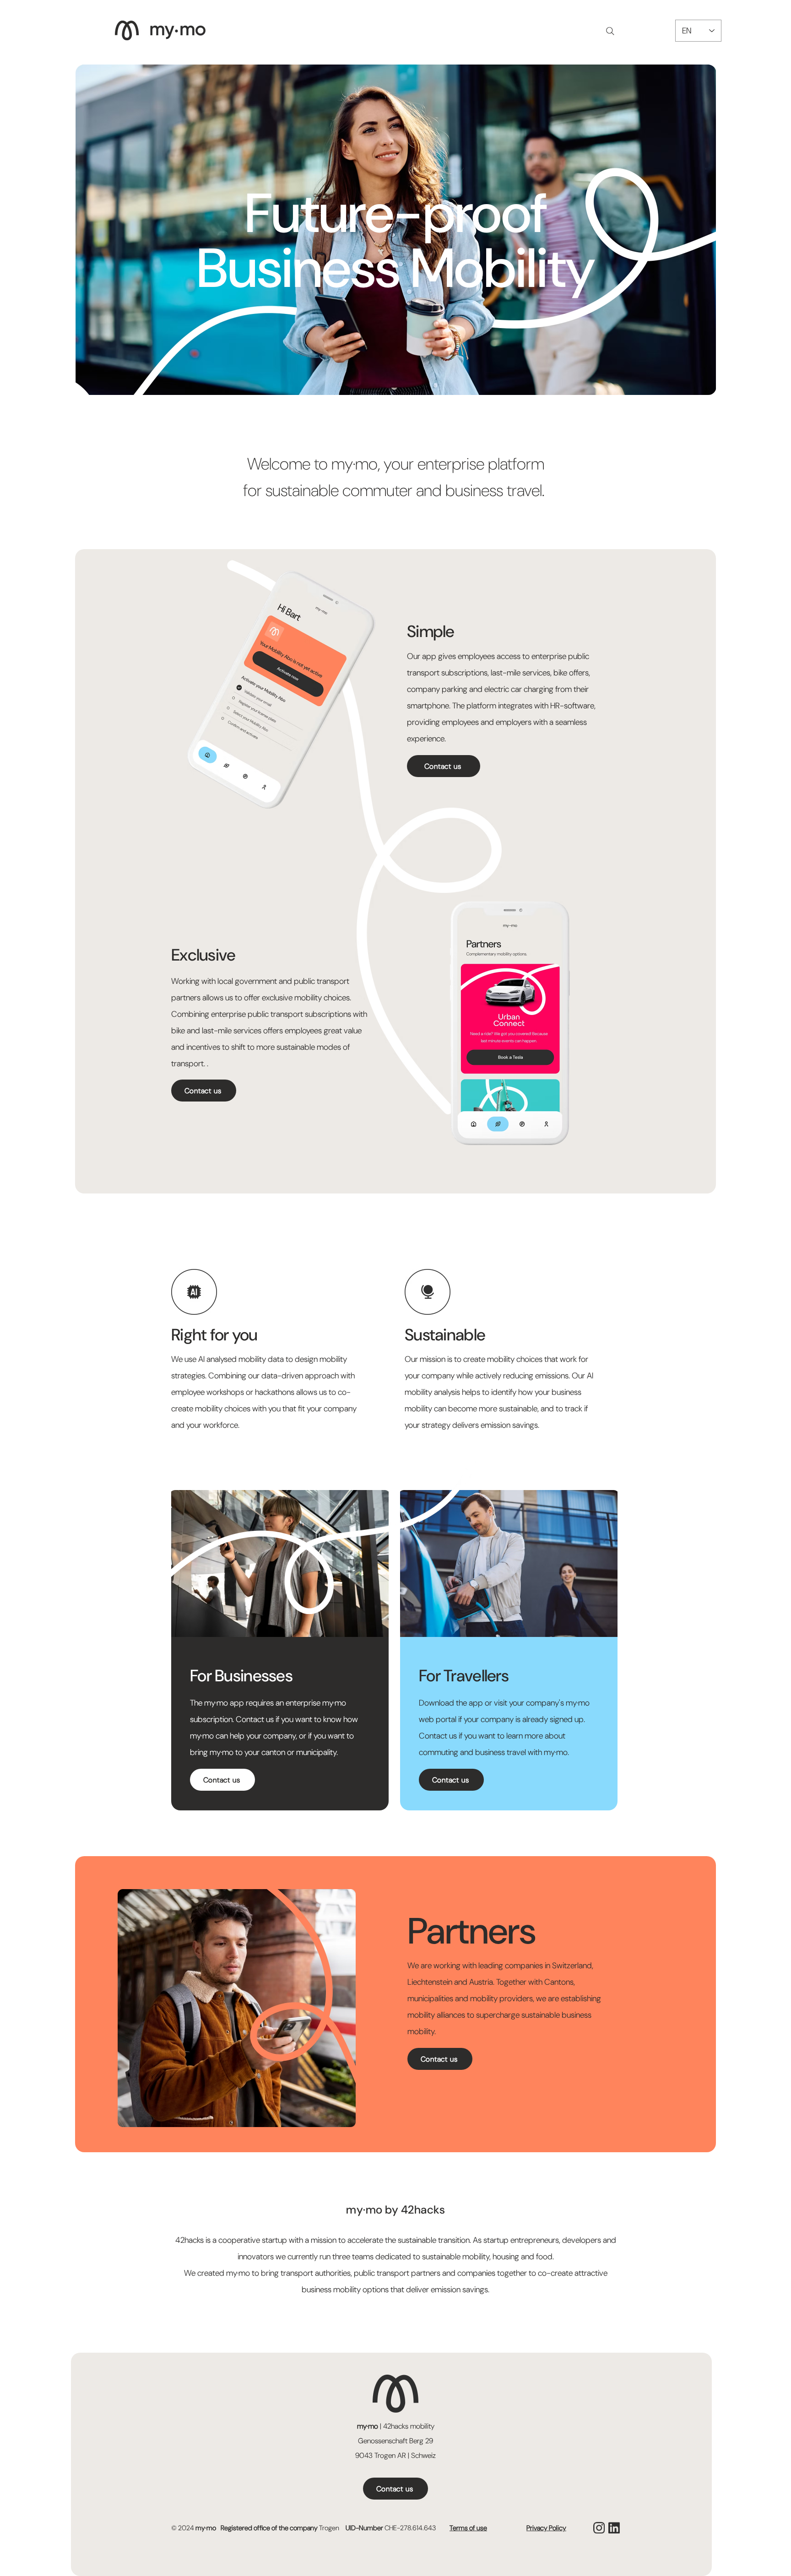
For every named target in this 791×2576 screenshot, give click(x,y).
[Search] (610, 31)
